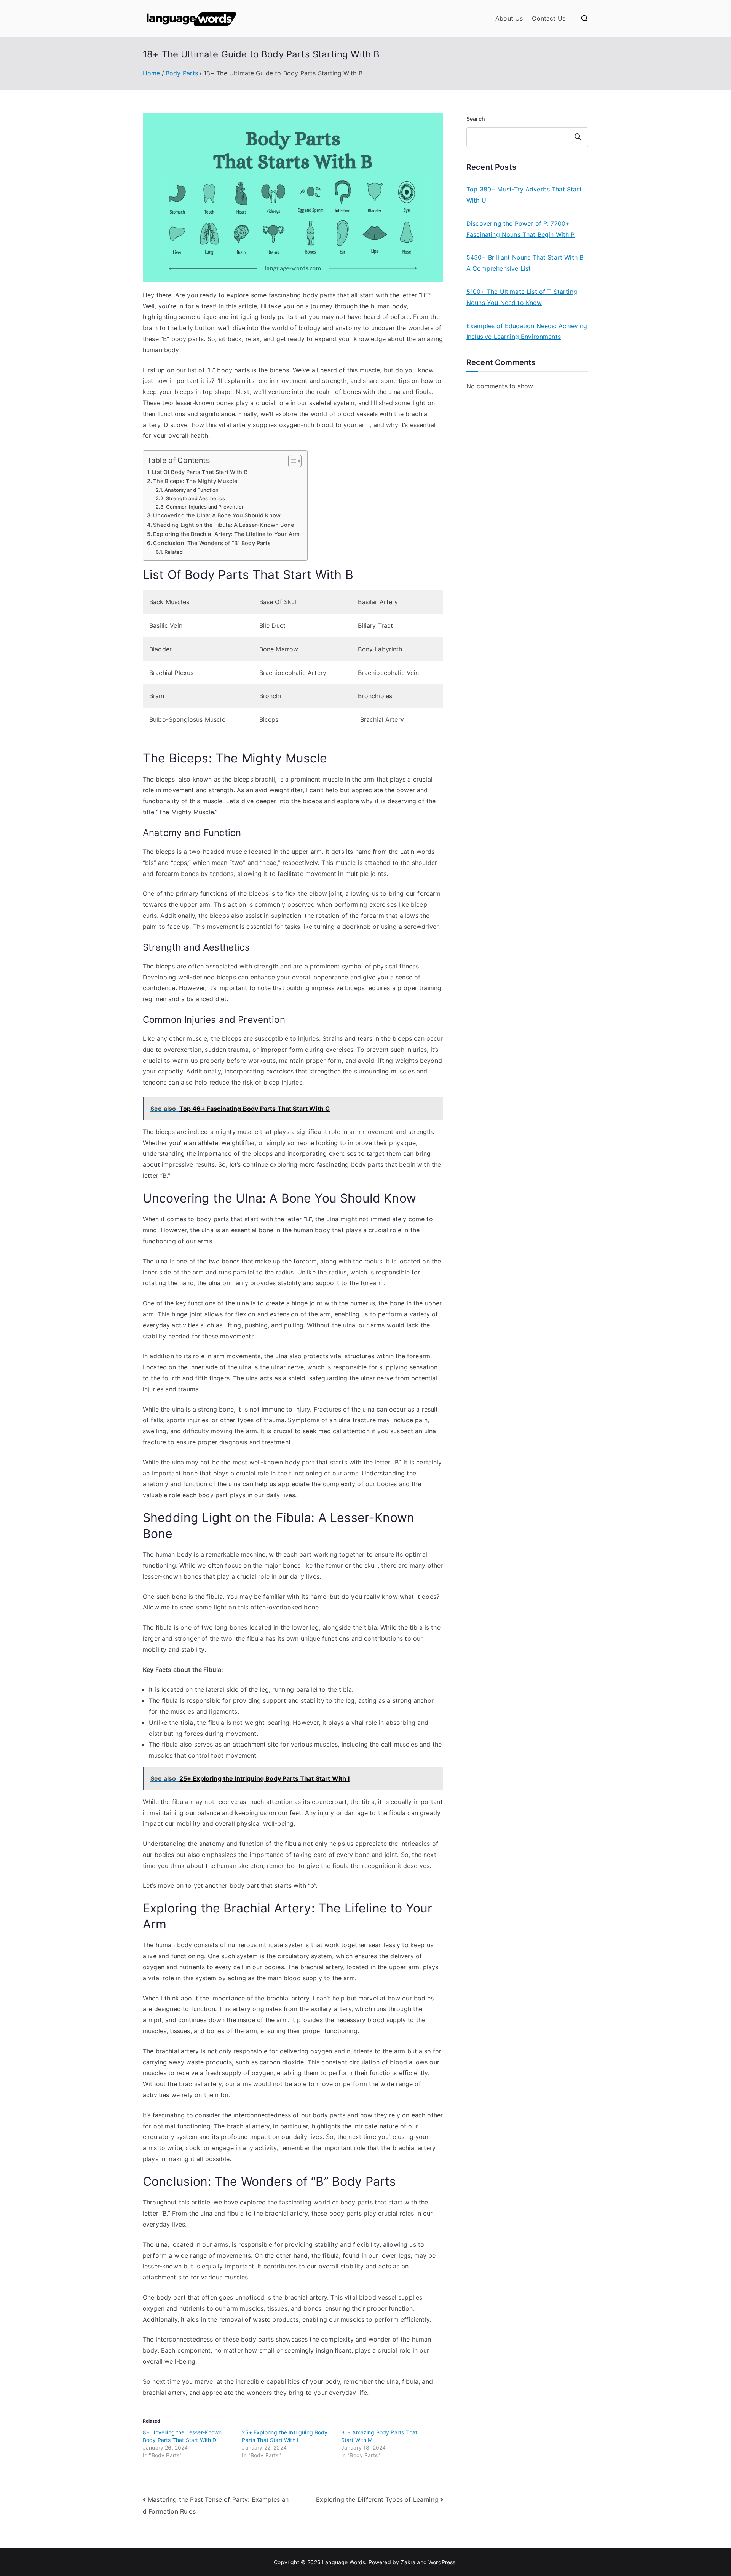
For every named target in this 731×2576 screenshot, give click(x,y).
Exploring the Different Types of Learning (377, 2499)
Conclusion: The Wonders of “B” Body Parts (212, 543)
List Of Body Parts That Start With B (200, 472)
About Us (509, 18)
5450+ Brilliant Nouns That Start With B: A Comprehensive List (526, 263)
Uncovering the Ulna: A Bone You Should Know (217, 515)
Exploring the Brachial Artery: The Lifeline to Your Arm (226, 534)
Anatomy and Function (192, 490)
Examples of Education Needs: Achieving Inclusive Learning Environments (527, 331)
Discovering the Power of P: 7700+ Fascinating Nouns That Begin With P (521, 229)
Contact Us (549, 18)
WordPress (442, 2562)
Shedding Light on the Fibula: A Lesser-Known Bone (223, 525)
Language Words (344, 2562)
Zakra (408, 2562)
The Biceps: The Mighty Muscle (195, 481)
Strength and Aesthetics (196, 498)
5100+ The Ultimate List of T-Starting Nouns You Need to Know (522, 297)
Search (476, 119)
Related (174, 552)
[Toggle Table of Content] (291, 461)
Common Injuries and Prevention (205, 507)
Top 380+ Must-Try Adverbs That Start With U (524, 195)
